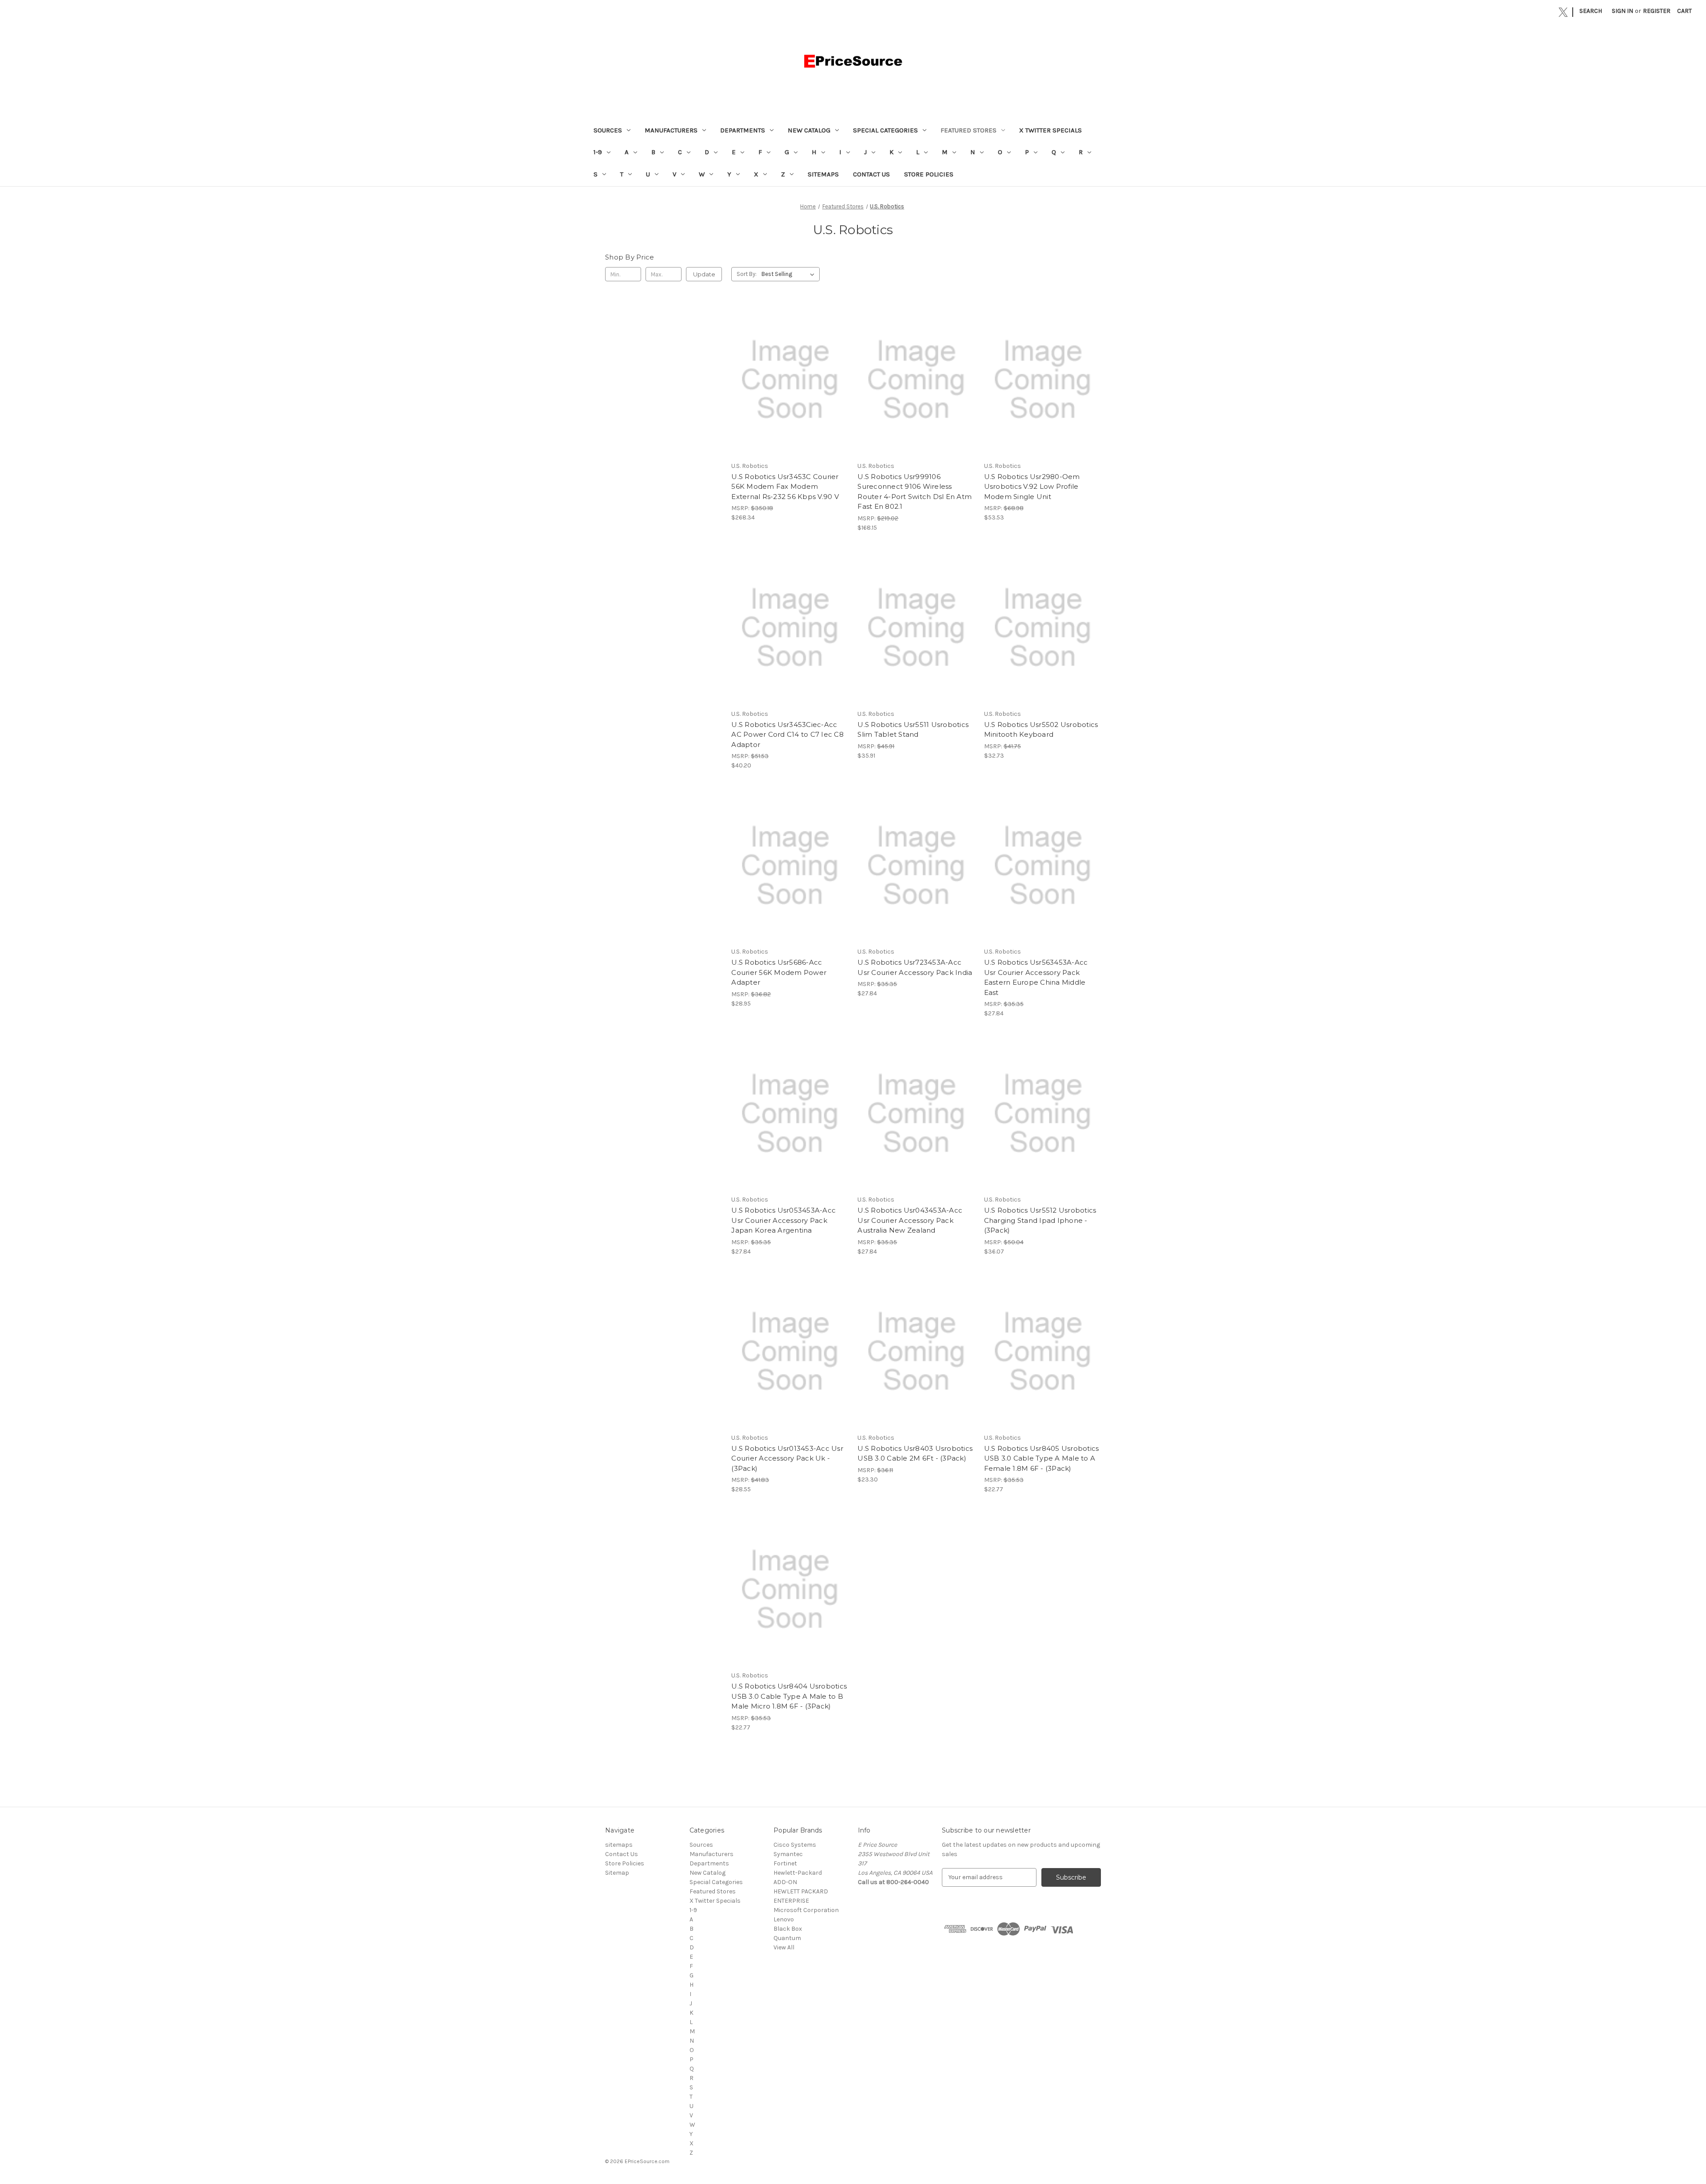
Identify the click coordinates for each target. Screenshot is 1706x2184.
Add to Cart (790, 387)
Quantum (787, 1938)
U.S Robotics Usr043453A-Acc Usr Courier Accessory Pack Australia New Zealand (910, 1220)
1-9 (598, 152)
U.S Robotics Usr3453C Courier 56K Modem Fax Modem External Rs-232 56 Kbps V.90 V (785, 487)
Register (1657, 11)
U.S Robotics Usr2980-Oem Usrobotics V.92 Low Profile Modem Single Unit (1032, 487)
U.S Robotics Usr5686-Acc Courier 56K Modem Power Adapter (779, 972)
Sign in (1622, 11)
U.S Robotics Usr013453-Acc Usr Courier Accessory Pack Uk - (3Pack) (787, 1458)
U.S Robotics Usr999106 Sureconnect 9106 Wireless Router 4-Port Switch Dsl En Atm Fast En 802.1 (915, 492)
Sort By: (747, 274)
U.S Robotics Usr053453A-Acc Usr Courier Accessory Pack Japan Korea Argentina (783, 1220)
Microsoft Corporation (806, 1910)
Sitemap (617, 1873)
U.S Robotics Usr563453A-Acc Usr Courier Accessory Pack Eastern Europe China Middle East (1036, 977)
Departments (743, 130)
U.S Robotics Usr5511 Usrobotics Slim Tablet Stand (913, 730)
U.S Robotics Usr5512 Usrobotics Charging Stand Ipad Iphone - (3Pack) (1040, 1220)
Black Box (788, 1929)
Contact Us (871, 174)
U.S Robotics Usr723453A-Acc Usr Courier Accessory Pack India (915, 967)
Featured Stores (969, 130)
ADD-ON (785, 1882)
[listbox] (790, 274)
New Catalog (809, 130)
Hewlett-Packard (798, 1873)
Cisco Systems (795, 1845)
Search (1591, 11)
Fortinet (785, 1863)
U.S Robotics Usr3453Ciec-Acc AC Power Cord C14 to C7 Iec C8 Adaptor (787, 735)
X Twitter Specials (1050, 130)
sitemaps (823, 174)
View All (784, 1947)
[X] (1563, 12)
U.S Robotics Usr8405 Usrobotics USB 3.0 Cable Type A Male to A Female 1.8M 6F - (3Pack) (1042, 1458)
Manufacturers (671, 130)
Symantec (788, 1854)
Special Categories (885, 130)
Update (704, 274)
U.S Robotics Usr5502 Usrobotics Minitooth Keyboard (1041, 730)
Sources (608, 130)
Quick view (789, 372)
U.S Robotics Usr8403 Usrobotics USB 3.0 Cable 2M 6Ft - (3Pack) (915, 1453)
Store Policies (929, 174)
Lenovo (784, 1919)
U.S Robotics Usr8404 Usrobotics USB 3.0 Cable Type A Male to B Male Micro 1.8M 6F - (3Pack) (789, 1696)
